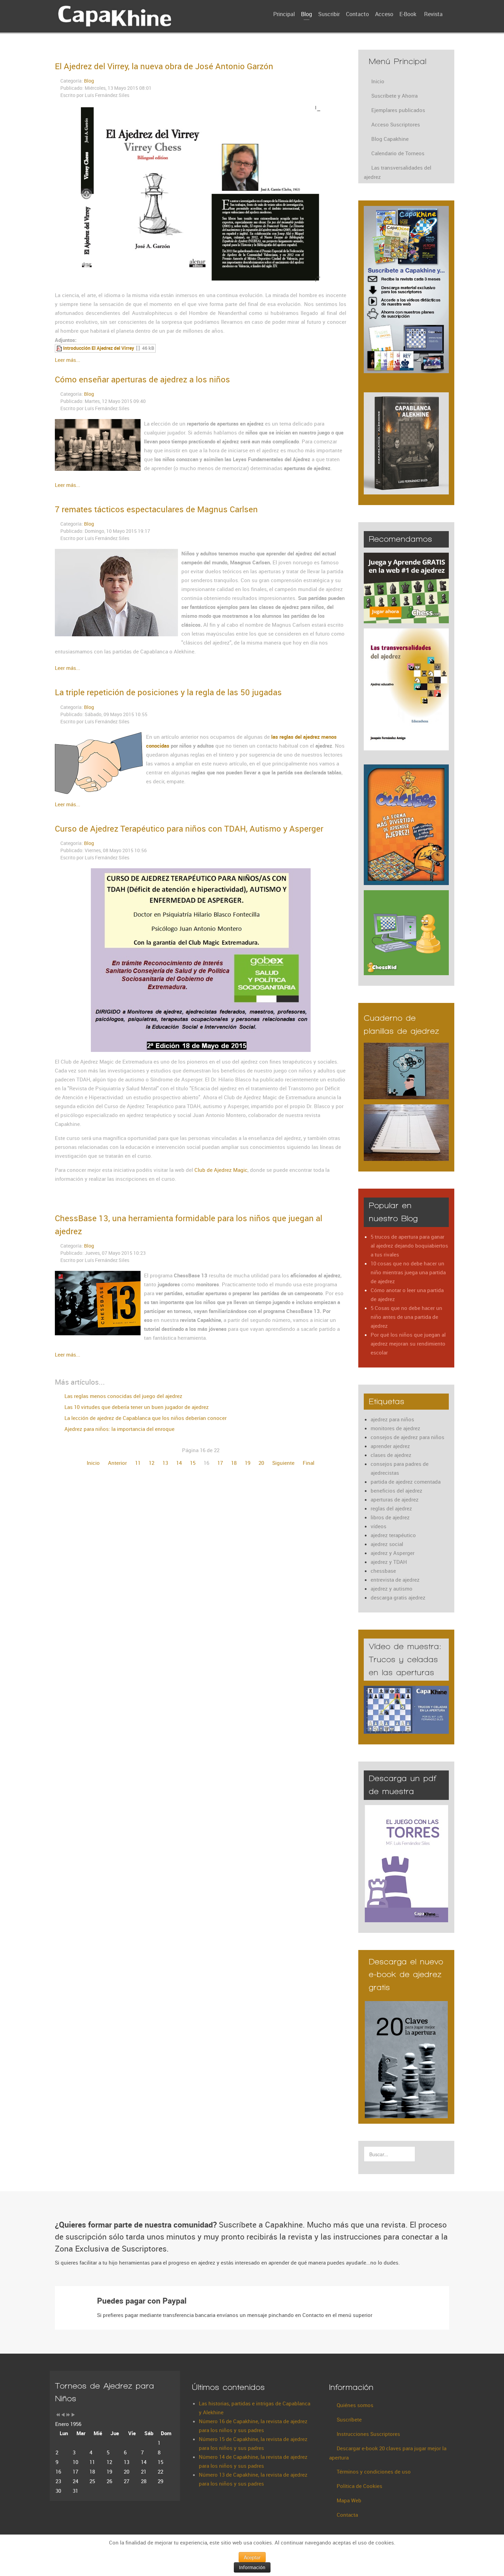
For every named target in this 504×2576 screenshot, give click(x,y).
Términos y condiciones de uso (374, 2471)
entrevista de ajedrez (395, 1580)
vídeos (379, 1526)
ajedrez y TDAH (389, 1562)
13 (165, 1463)
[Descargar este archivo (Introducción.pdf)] (60, 348)
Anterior (117, 1463)
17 (220, 1463)
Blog (89, 81)
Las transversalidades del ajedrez (398, 172)
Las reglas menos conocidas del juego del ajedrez (123, 1396)
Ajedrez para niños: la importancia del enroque (119, 1429)
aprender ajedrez (390, 1446)
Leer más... (68, 360)
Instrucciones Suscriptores (368, 2434)
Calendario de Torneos (398, 153)
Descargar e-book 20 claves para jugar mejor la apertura (388, 2453)
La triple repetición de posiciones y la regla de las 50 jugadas (168, 692)
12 (152, 1463)
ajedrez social (387, 1544)
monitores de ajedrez (395, 1428)
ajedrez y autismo (392, 1588)
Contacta (347, 2515)
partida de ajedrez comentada (406, 1482)
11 (138, 1463)
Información (252, 2567)
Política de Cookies (359, 2486)
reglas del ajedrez (391, 1508)
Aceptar (252, 2557)
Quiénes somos (355, 2405)
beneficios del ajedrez (397, 1491)
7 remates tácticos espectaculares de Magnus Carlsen (156, 509)
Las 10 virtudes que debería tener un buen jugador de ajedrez (136, 1407)
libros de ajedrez (390, 1517)
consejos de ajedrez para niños (407, 1437)
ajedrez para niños (392, 1419)
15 (193, 1463)
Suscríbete (349, 2419)
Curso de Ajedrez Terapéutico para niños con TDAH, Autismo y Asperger (189, 829)
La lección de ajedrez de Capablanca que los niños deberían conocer (145, 1418)
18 (234, 1463)
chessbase (383, 1571)
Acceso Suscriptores (396, 124)
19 (248, 1463)
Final (309, 1463)
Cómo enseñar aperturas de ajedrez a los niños (142, 379)
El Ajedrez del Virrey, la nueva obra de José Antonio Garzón (164, 66)
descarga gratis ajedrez (398, 1597)
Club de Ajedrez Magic (221, 1170)
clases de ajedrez (391, 1455)
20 (261, 1463)
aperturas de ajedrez (395, 1499)
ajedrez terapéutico (393, 1535)
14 (179, 1463)
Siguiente (283, 1463)
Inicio (93, 1463)
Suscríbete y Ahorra (394, 96)
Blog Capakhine (390, 139)
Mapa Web (349, 2500)
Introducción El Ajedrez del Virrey (99, 348)
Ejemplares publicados (398, 110)
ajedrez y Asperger (393, 1553)
